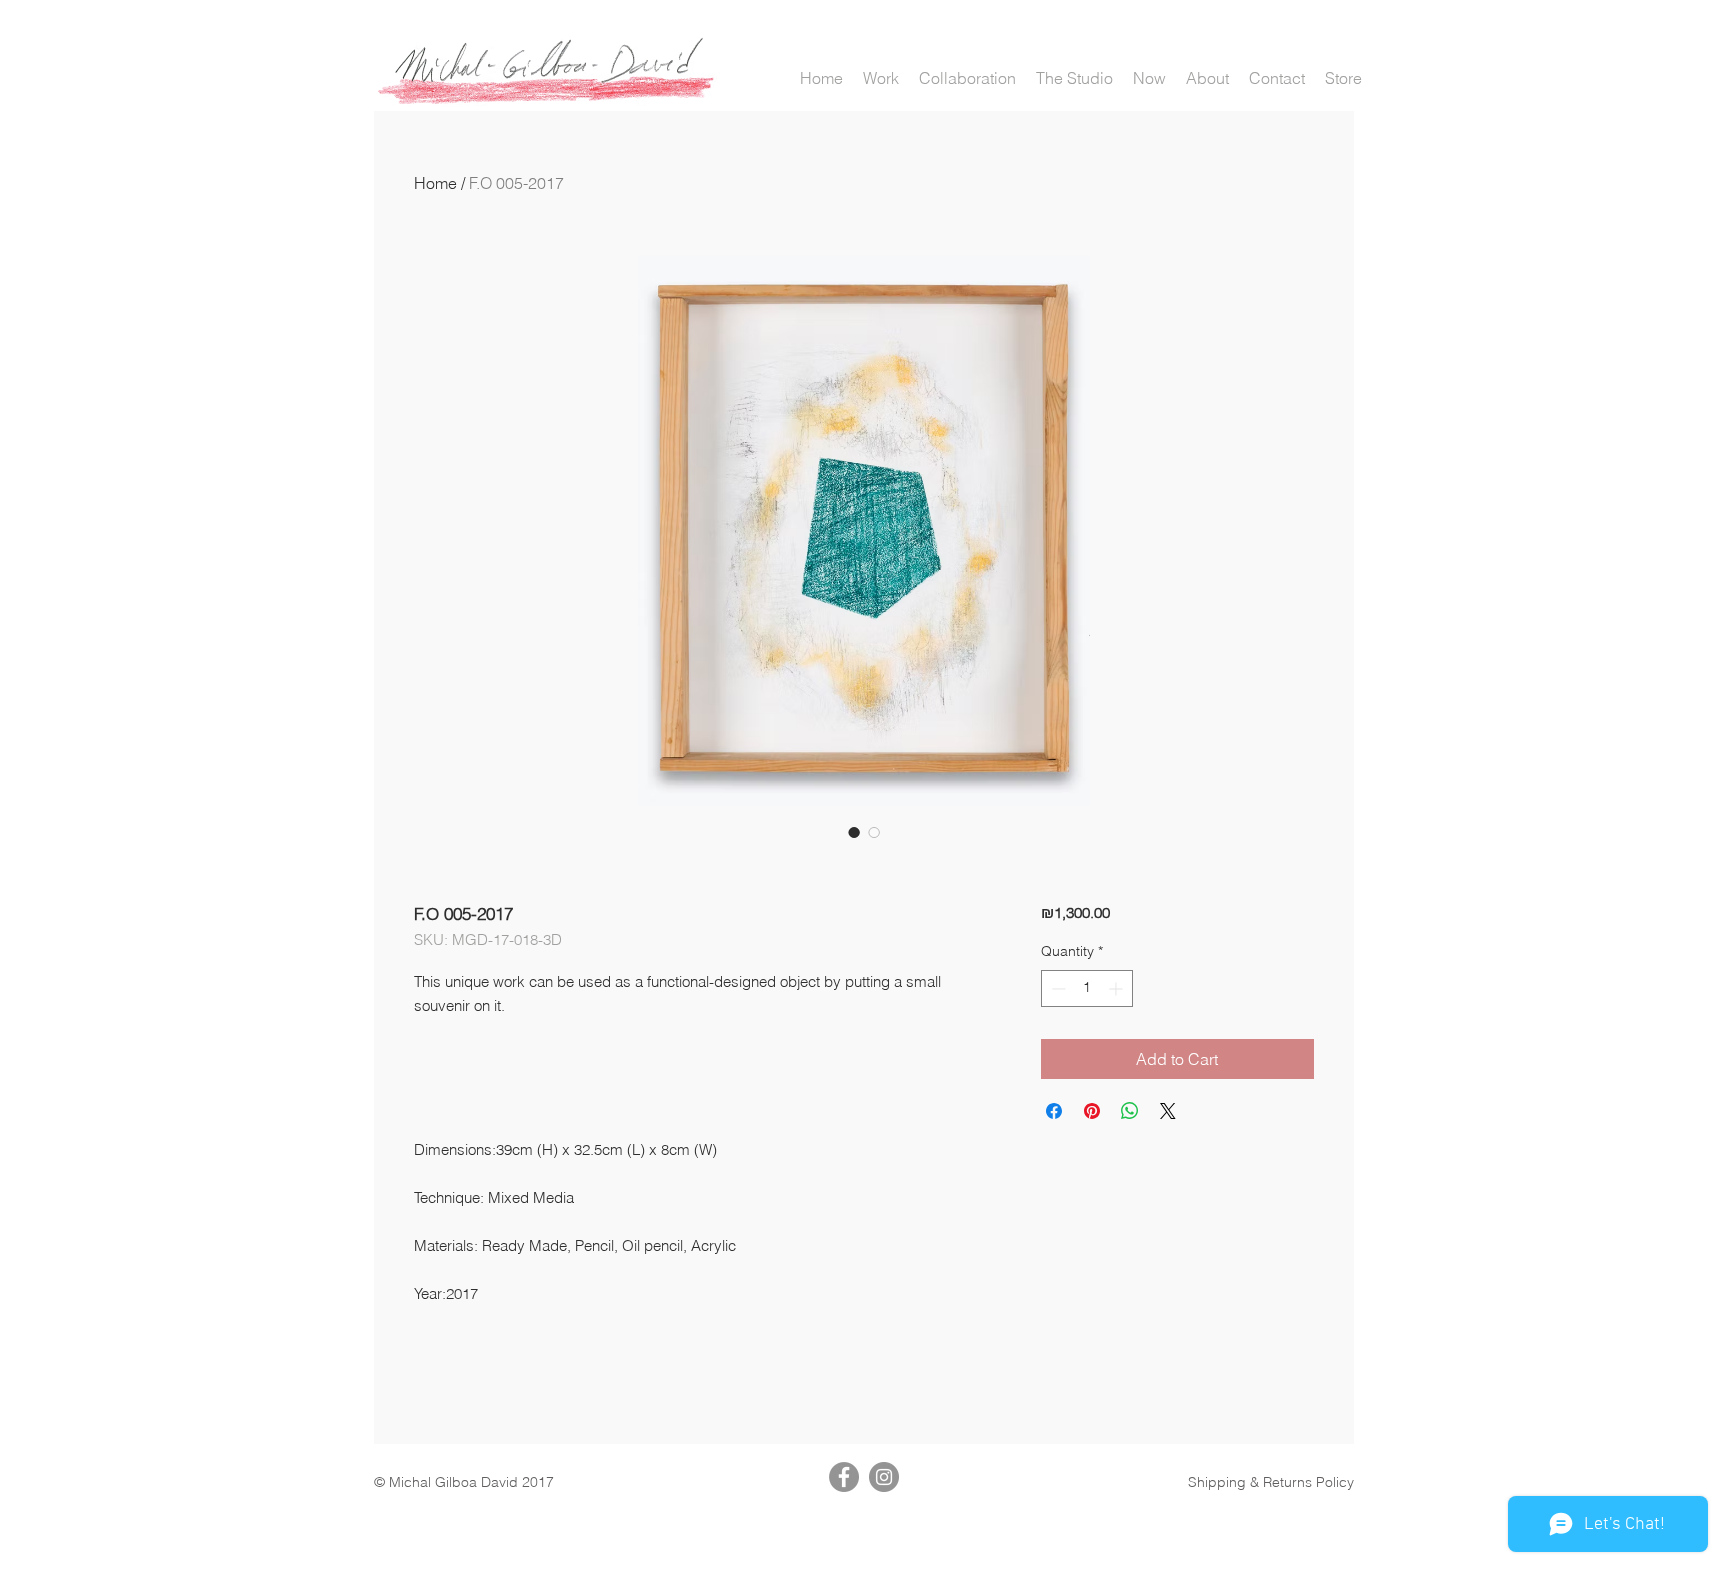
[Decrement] (1056, 988)
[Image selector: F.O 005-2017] (854, 832)
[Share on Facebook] (1054, 1111)
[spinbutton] (1087, 988)
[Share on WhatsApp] (1130, 1111)
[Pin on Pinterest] (1092, 1111)
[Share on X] (1168, 1111)
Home (435, 183)
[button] (881, 78)
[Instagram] (884, 1477)
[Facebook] (844, 1477)
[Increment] (1117, 988)
